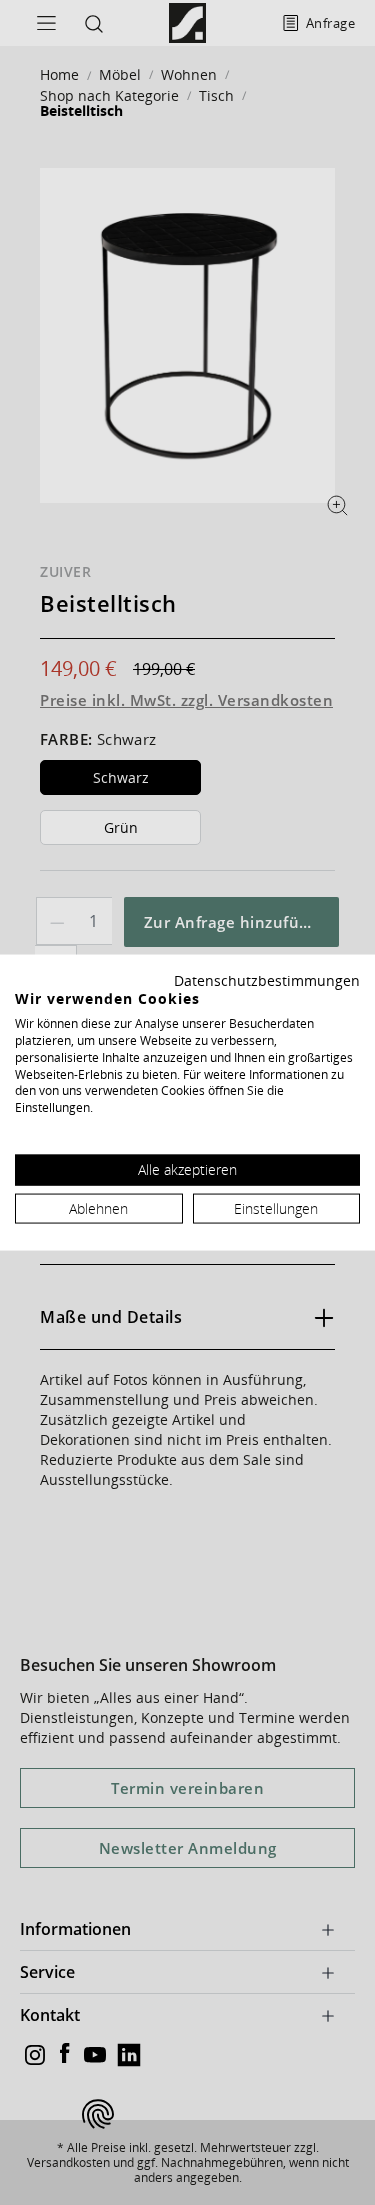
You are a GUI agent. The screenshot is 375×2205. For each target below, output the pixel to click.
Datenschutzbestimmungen (267, 979)
